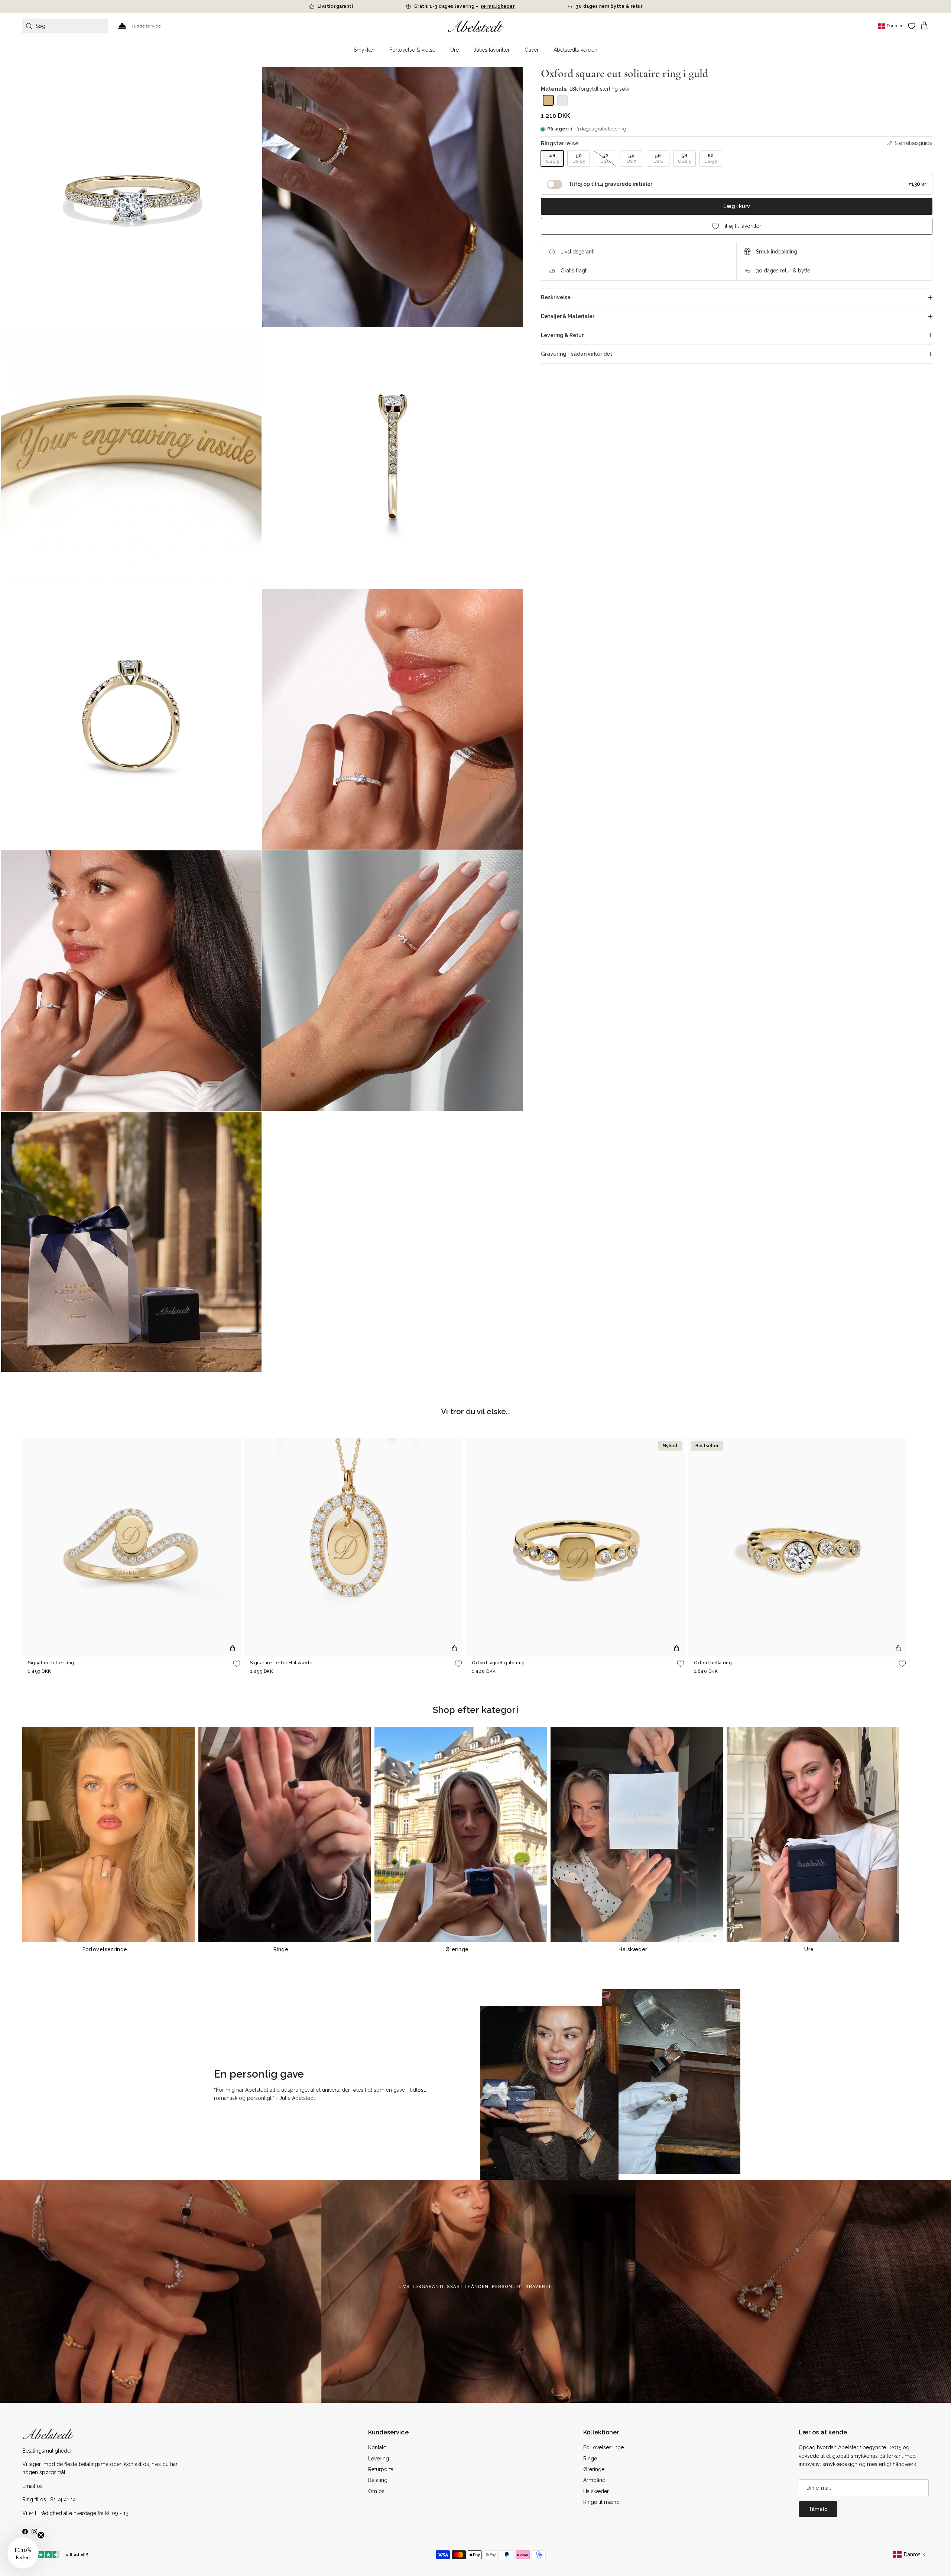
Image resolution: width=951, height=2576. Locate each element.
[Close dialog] (560, 1221)
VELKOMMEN (522, 1322)
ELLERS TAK (522, 1345)
